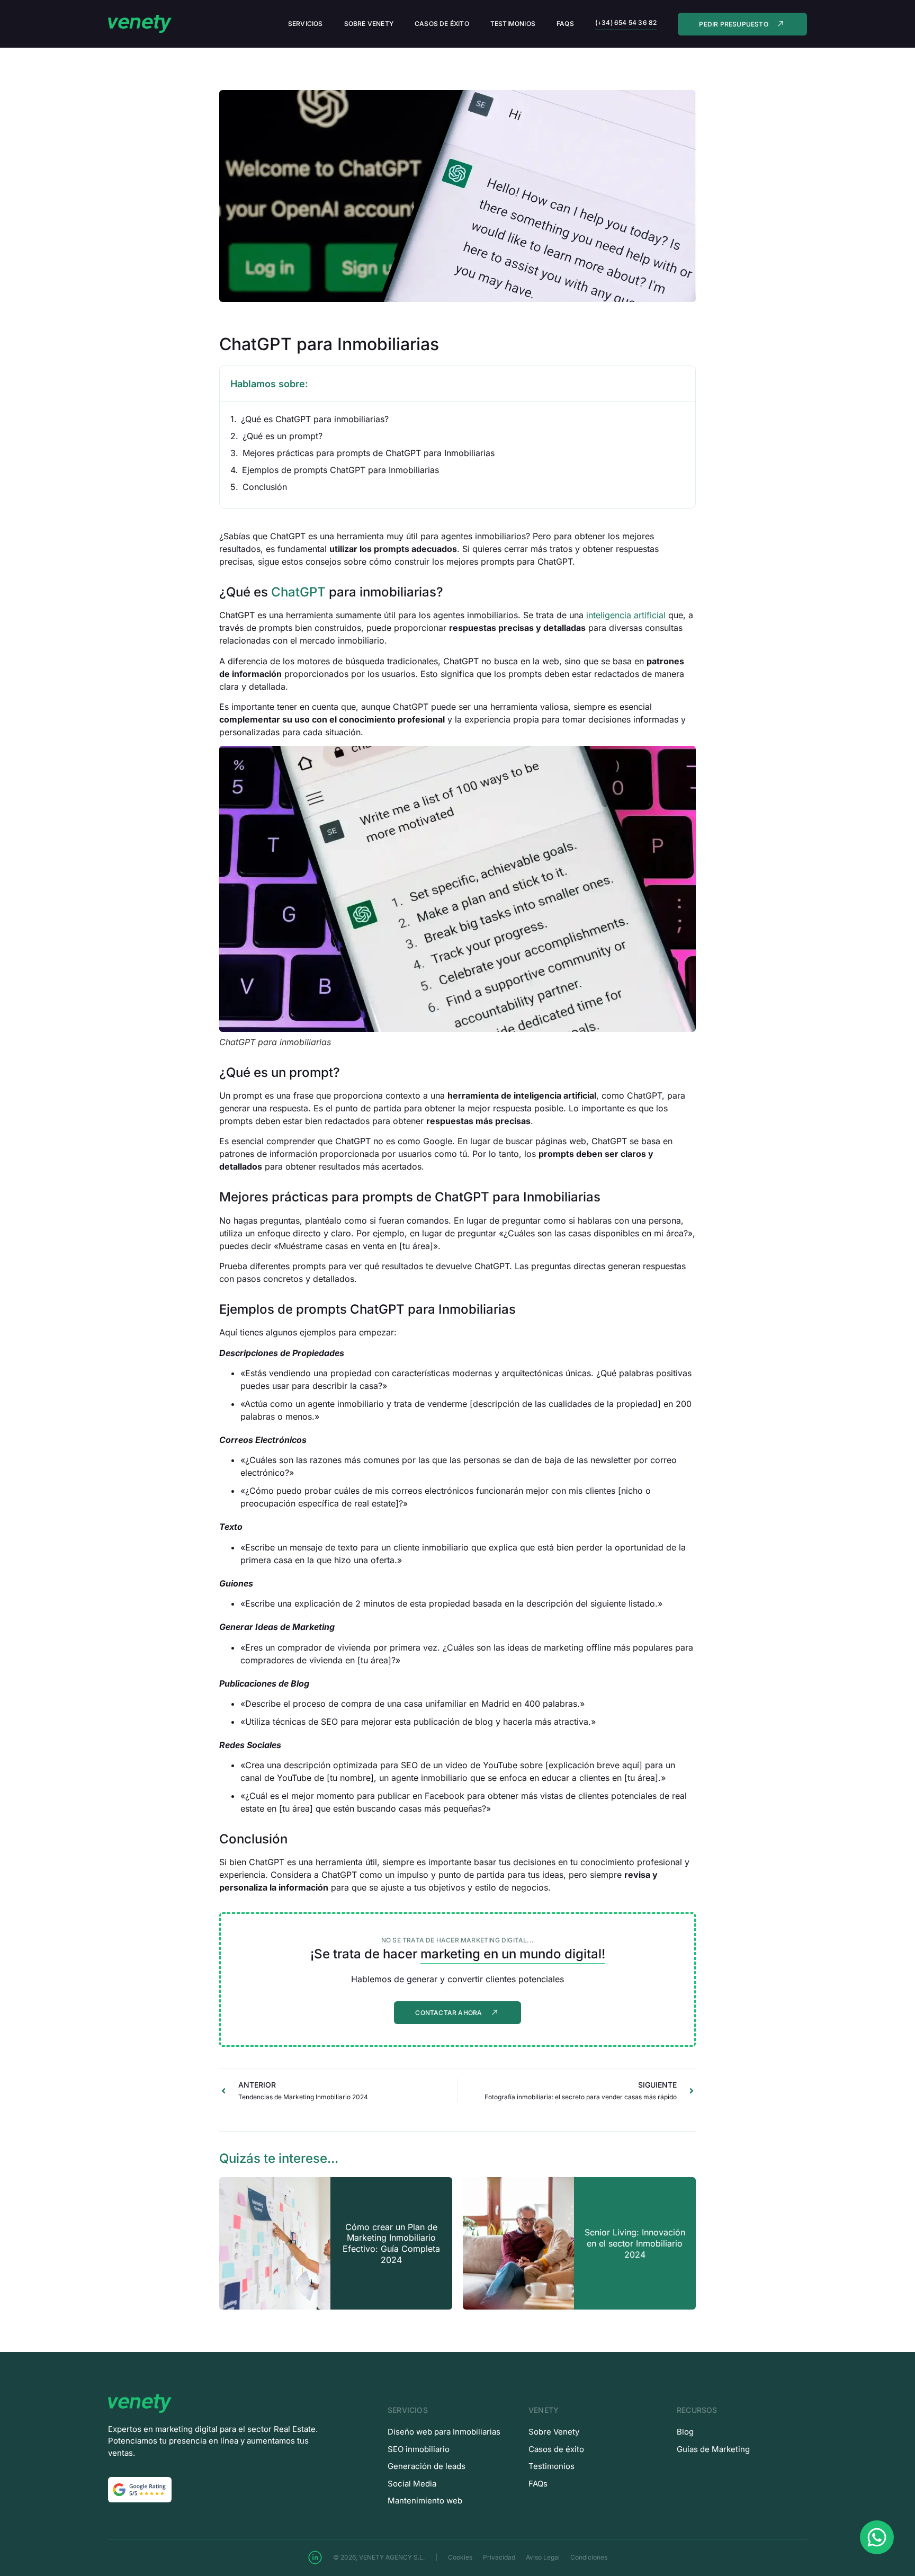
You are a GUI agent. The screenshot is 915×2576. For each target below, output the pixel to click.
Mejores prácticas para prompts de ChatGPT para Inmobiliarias (369, 453)
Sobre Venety (369, 24)
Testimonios (513, 24)
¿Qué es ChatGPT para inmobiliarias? (315, 419)
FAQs (565, 24)
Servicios (306, 24)
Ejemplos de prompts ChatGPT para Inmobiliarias (340, 470)
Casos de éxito (442, 24)
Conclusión (265, 487)
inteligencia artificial (626, 615)
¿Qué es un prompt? (282, 436)
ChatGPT (298, 592)
